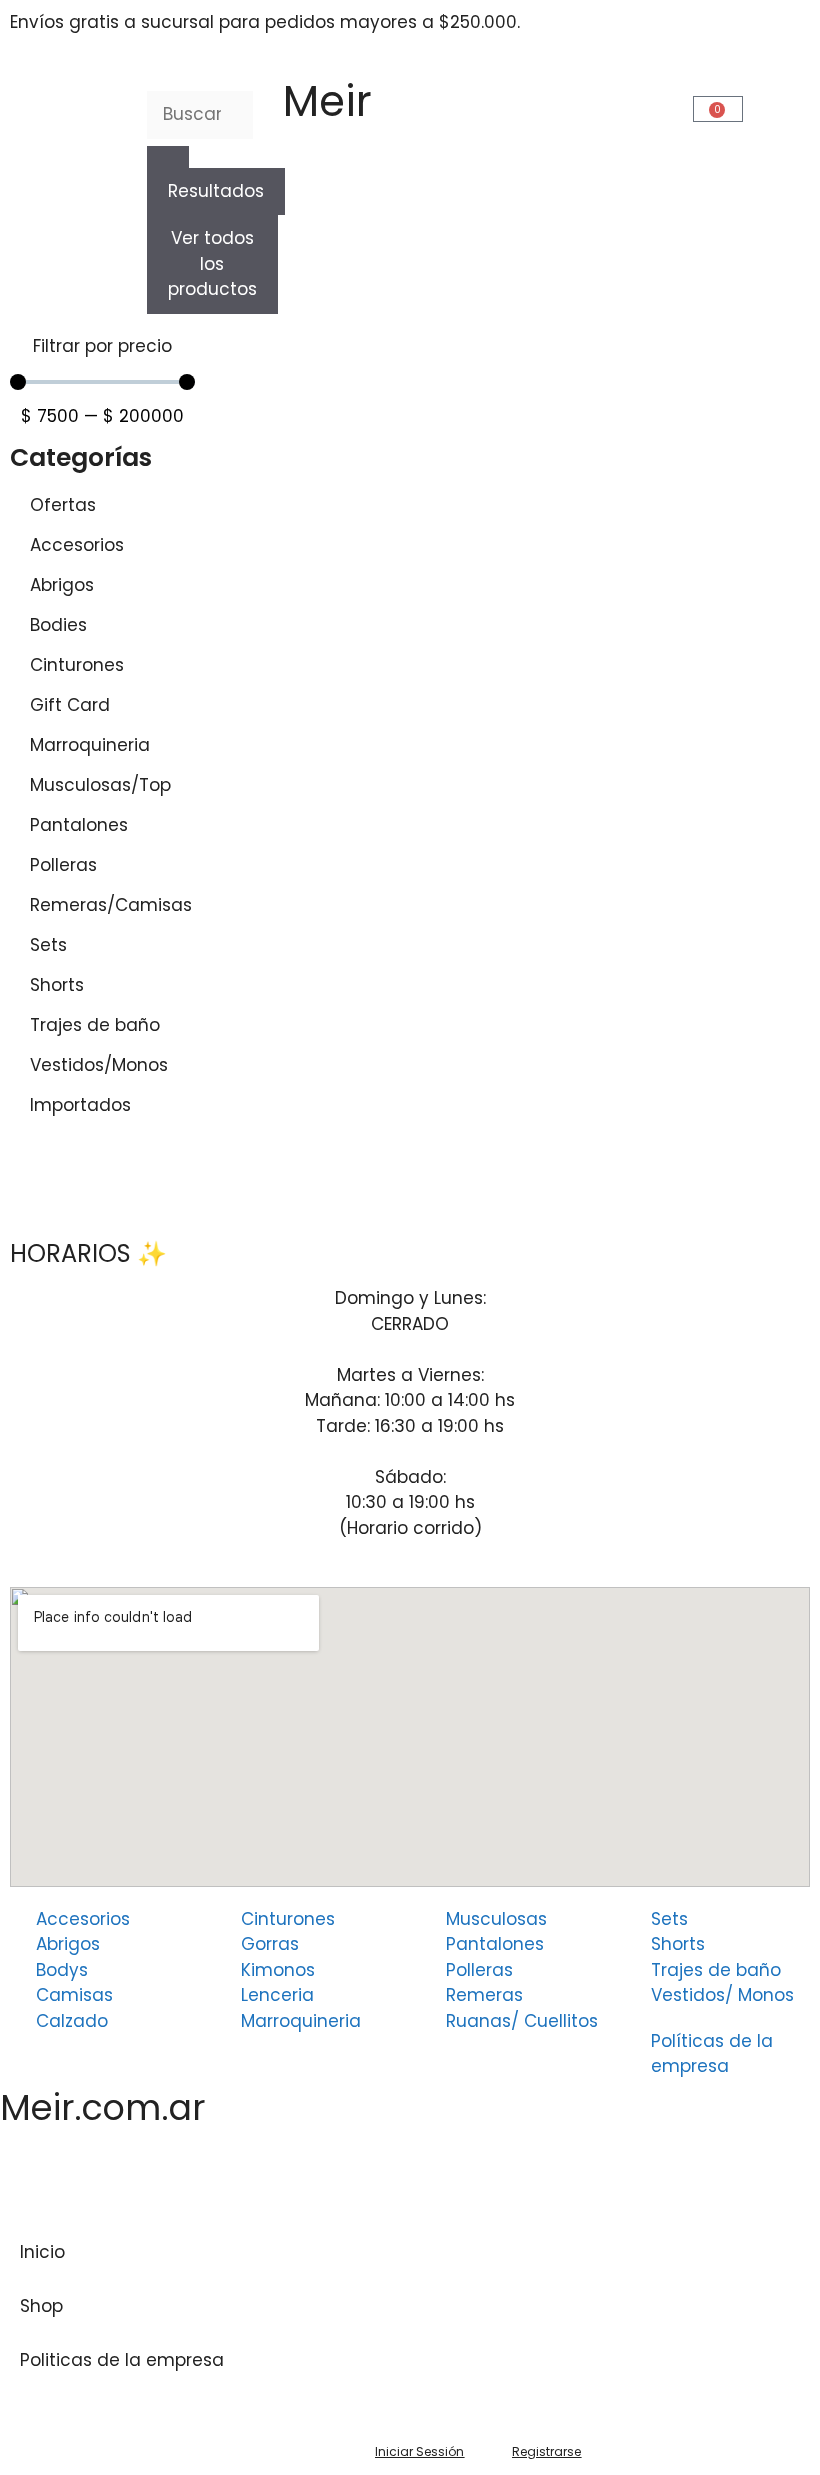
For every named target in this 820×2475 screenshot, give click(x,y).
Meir (327, 101)
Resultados (216, 191)
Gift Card (70, 705)
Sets (48, 945)
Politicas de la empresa (122, 2360)
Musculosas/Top (100, 785)
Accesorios (77, 545)
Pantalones (79, 825)
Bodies (58, 625)
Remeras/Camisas (111, 905)
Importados (80, 1105)
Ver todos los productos (212, 263)
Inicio (42, 2252)
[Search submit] (168, 157)
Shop (41, 2306)
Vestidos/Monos (99, 1065)
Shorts (57, 985)
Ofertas (63, 505)
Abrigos (62, 585)
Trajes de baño (95, 1025)
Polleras (63, 865)
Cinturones (77, 665)
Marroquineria (90, 745)
